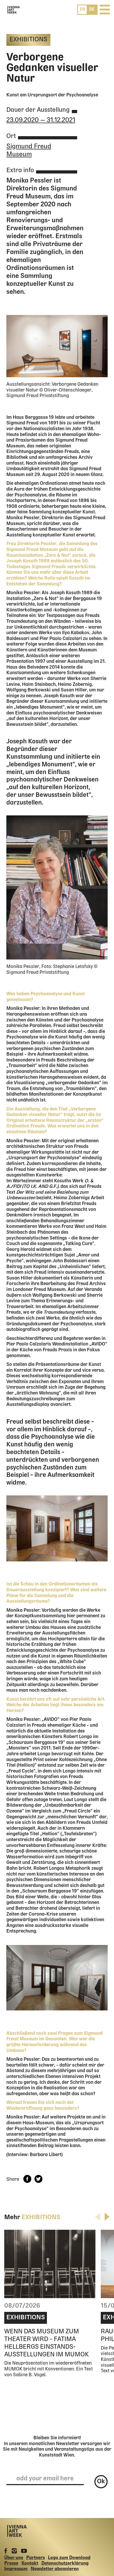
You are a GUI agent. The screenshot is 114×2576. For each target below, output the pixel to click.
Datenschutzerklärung (65, 2563)
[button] (107, 2217)
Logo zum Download (69, 2558)
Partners (36, 2558)
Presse (11, 2563)
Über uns (14, 2558)
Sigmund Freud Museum (29, 150)
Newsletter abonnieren (55, 2569)
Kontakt (30, 2563)
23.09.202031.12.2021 (41, 120)
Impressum (16, 2569)
